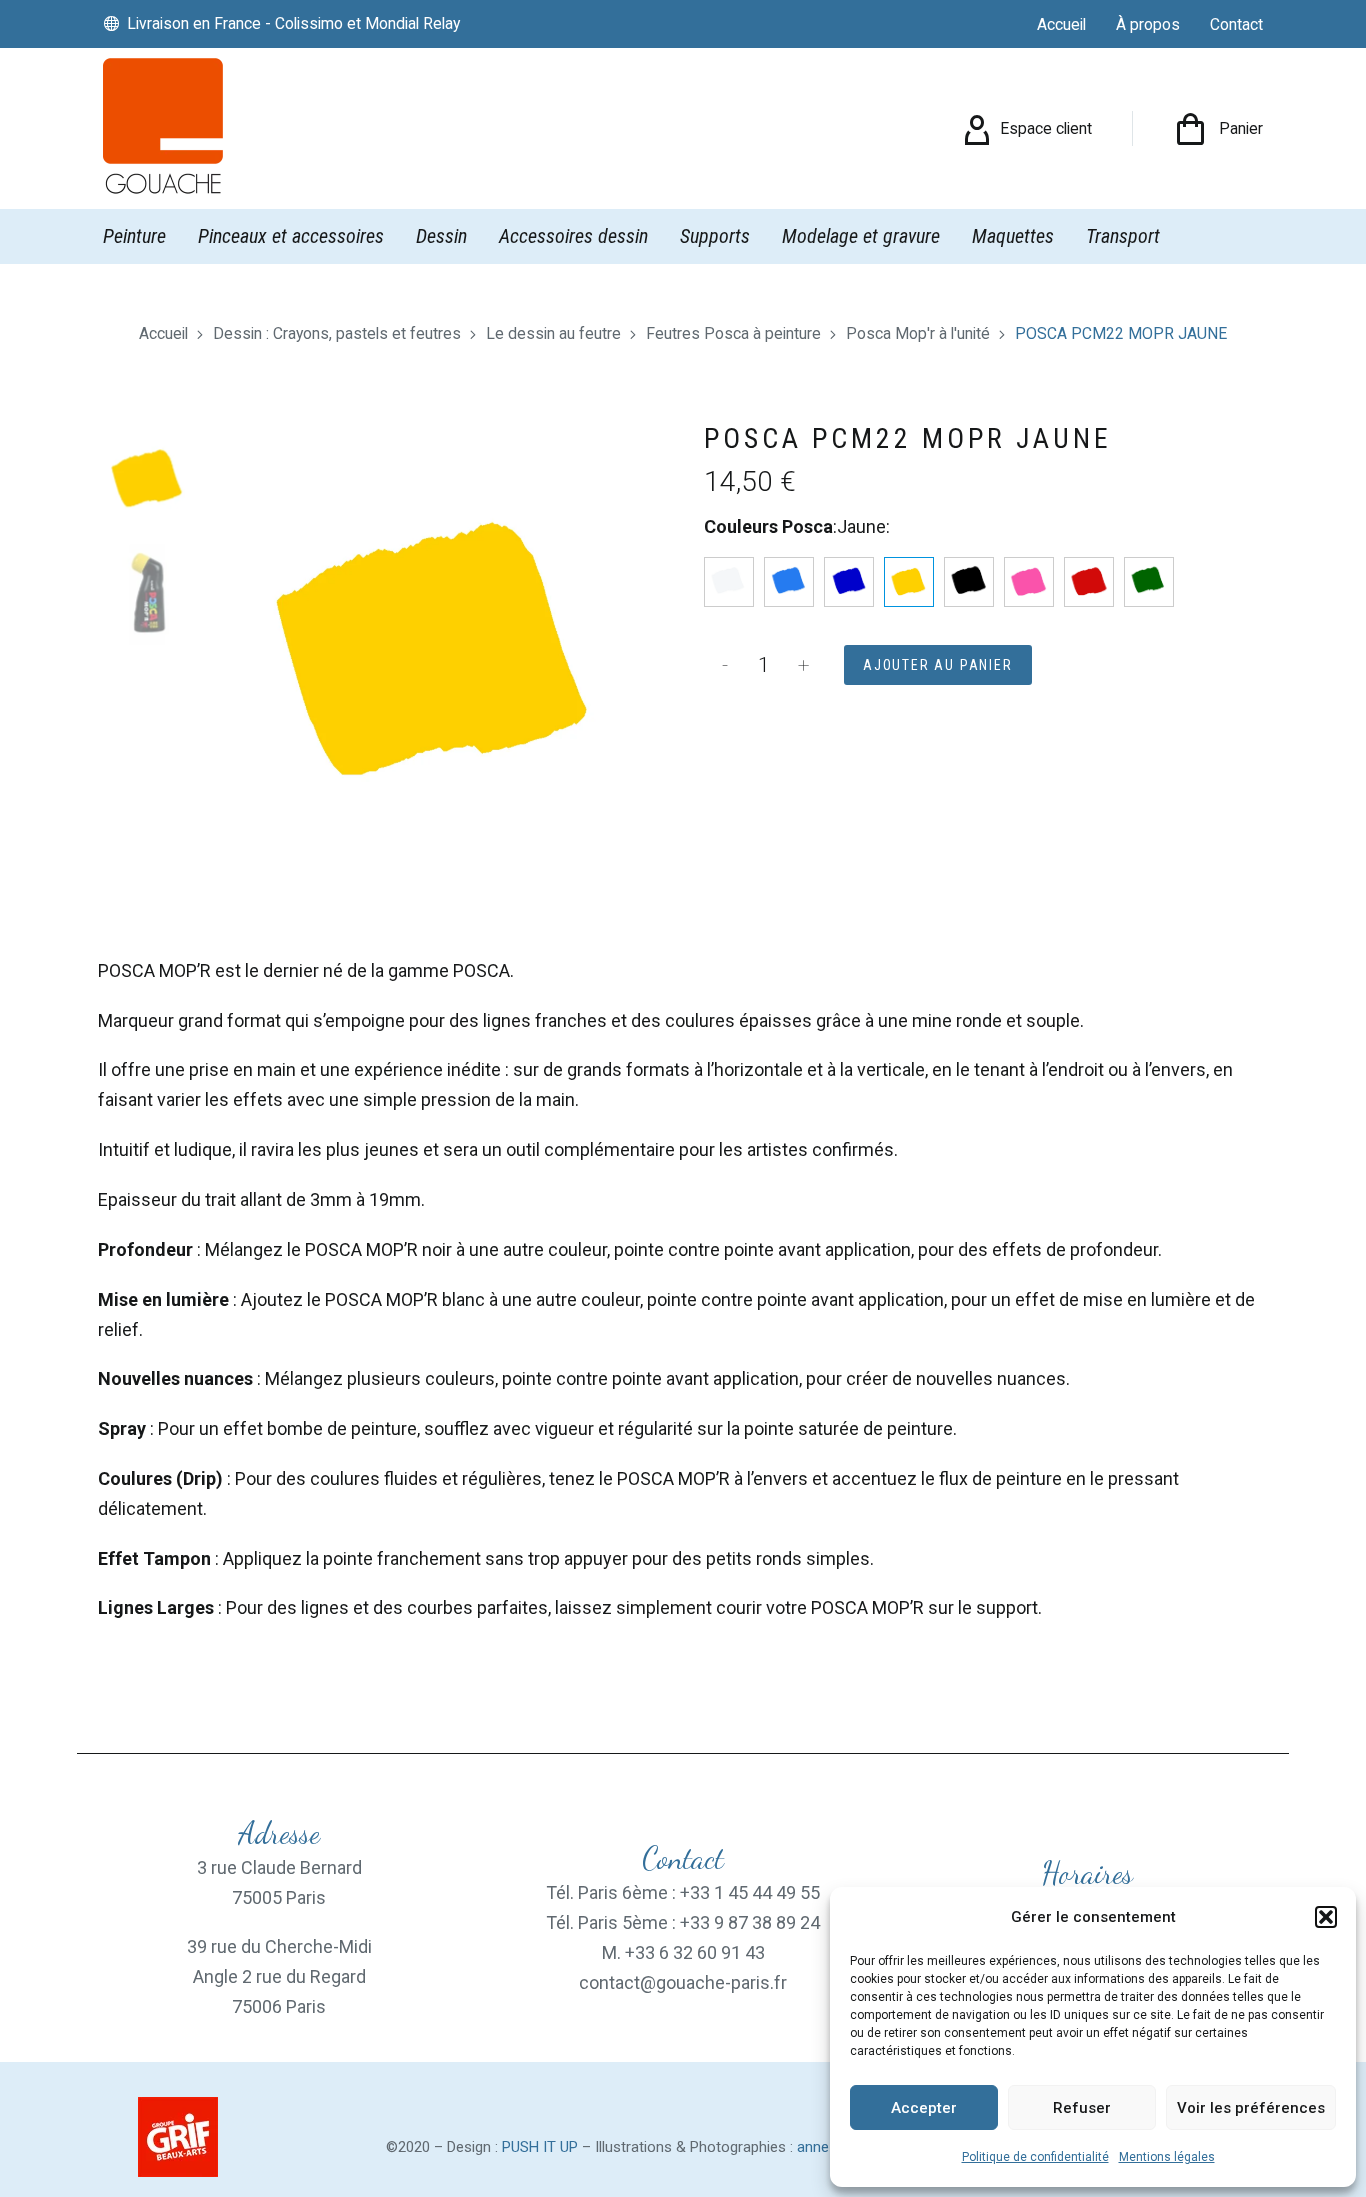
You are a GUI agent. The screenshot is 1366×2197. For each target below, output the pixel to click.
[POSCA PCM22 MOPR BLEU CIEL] (789, 582)
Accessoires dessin (573, 236)
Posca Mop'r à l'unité (918, 333)
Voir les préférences (1251, 2108)
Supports (715, 236)
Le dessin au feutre (553, 333)
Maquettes (1013, 236)
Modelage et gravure (861, 236)
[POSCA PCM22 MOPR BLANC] (729, 582)
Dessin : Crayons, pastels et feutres (337, 333)
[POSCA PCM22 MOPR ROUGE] (1089, 582)
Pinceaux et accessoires (291, 236)
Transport (1123, 236)
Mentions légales (1167, 2157)
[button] (1326, 1917)
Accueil (163, 333)
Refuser (1082, 2108)
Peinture (134, 236)
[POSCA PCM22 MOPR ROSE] (1029, 582)
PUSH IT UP (540, 2147)
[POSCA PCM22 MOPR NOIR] (969, 582)
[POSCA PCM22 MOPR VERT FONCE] (1149, 582)
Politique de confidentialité (1035, 2157)
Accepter (924, 2108)
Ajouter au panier (938, 665)
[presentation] (239, 652)
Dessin (441, 236)
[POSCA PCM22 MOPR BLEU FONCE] (849, 582)
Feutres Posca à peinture (733, 333)
